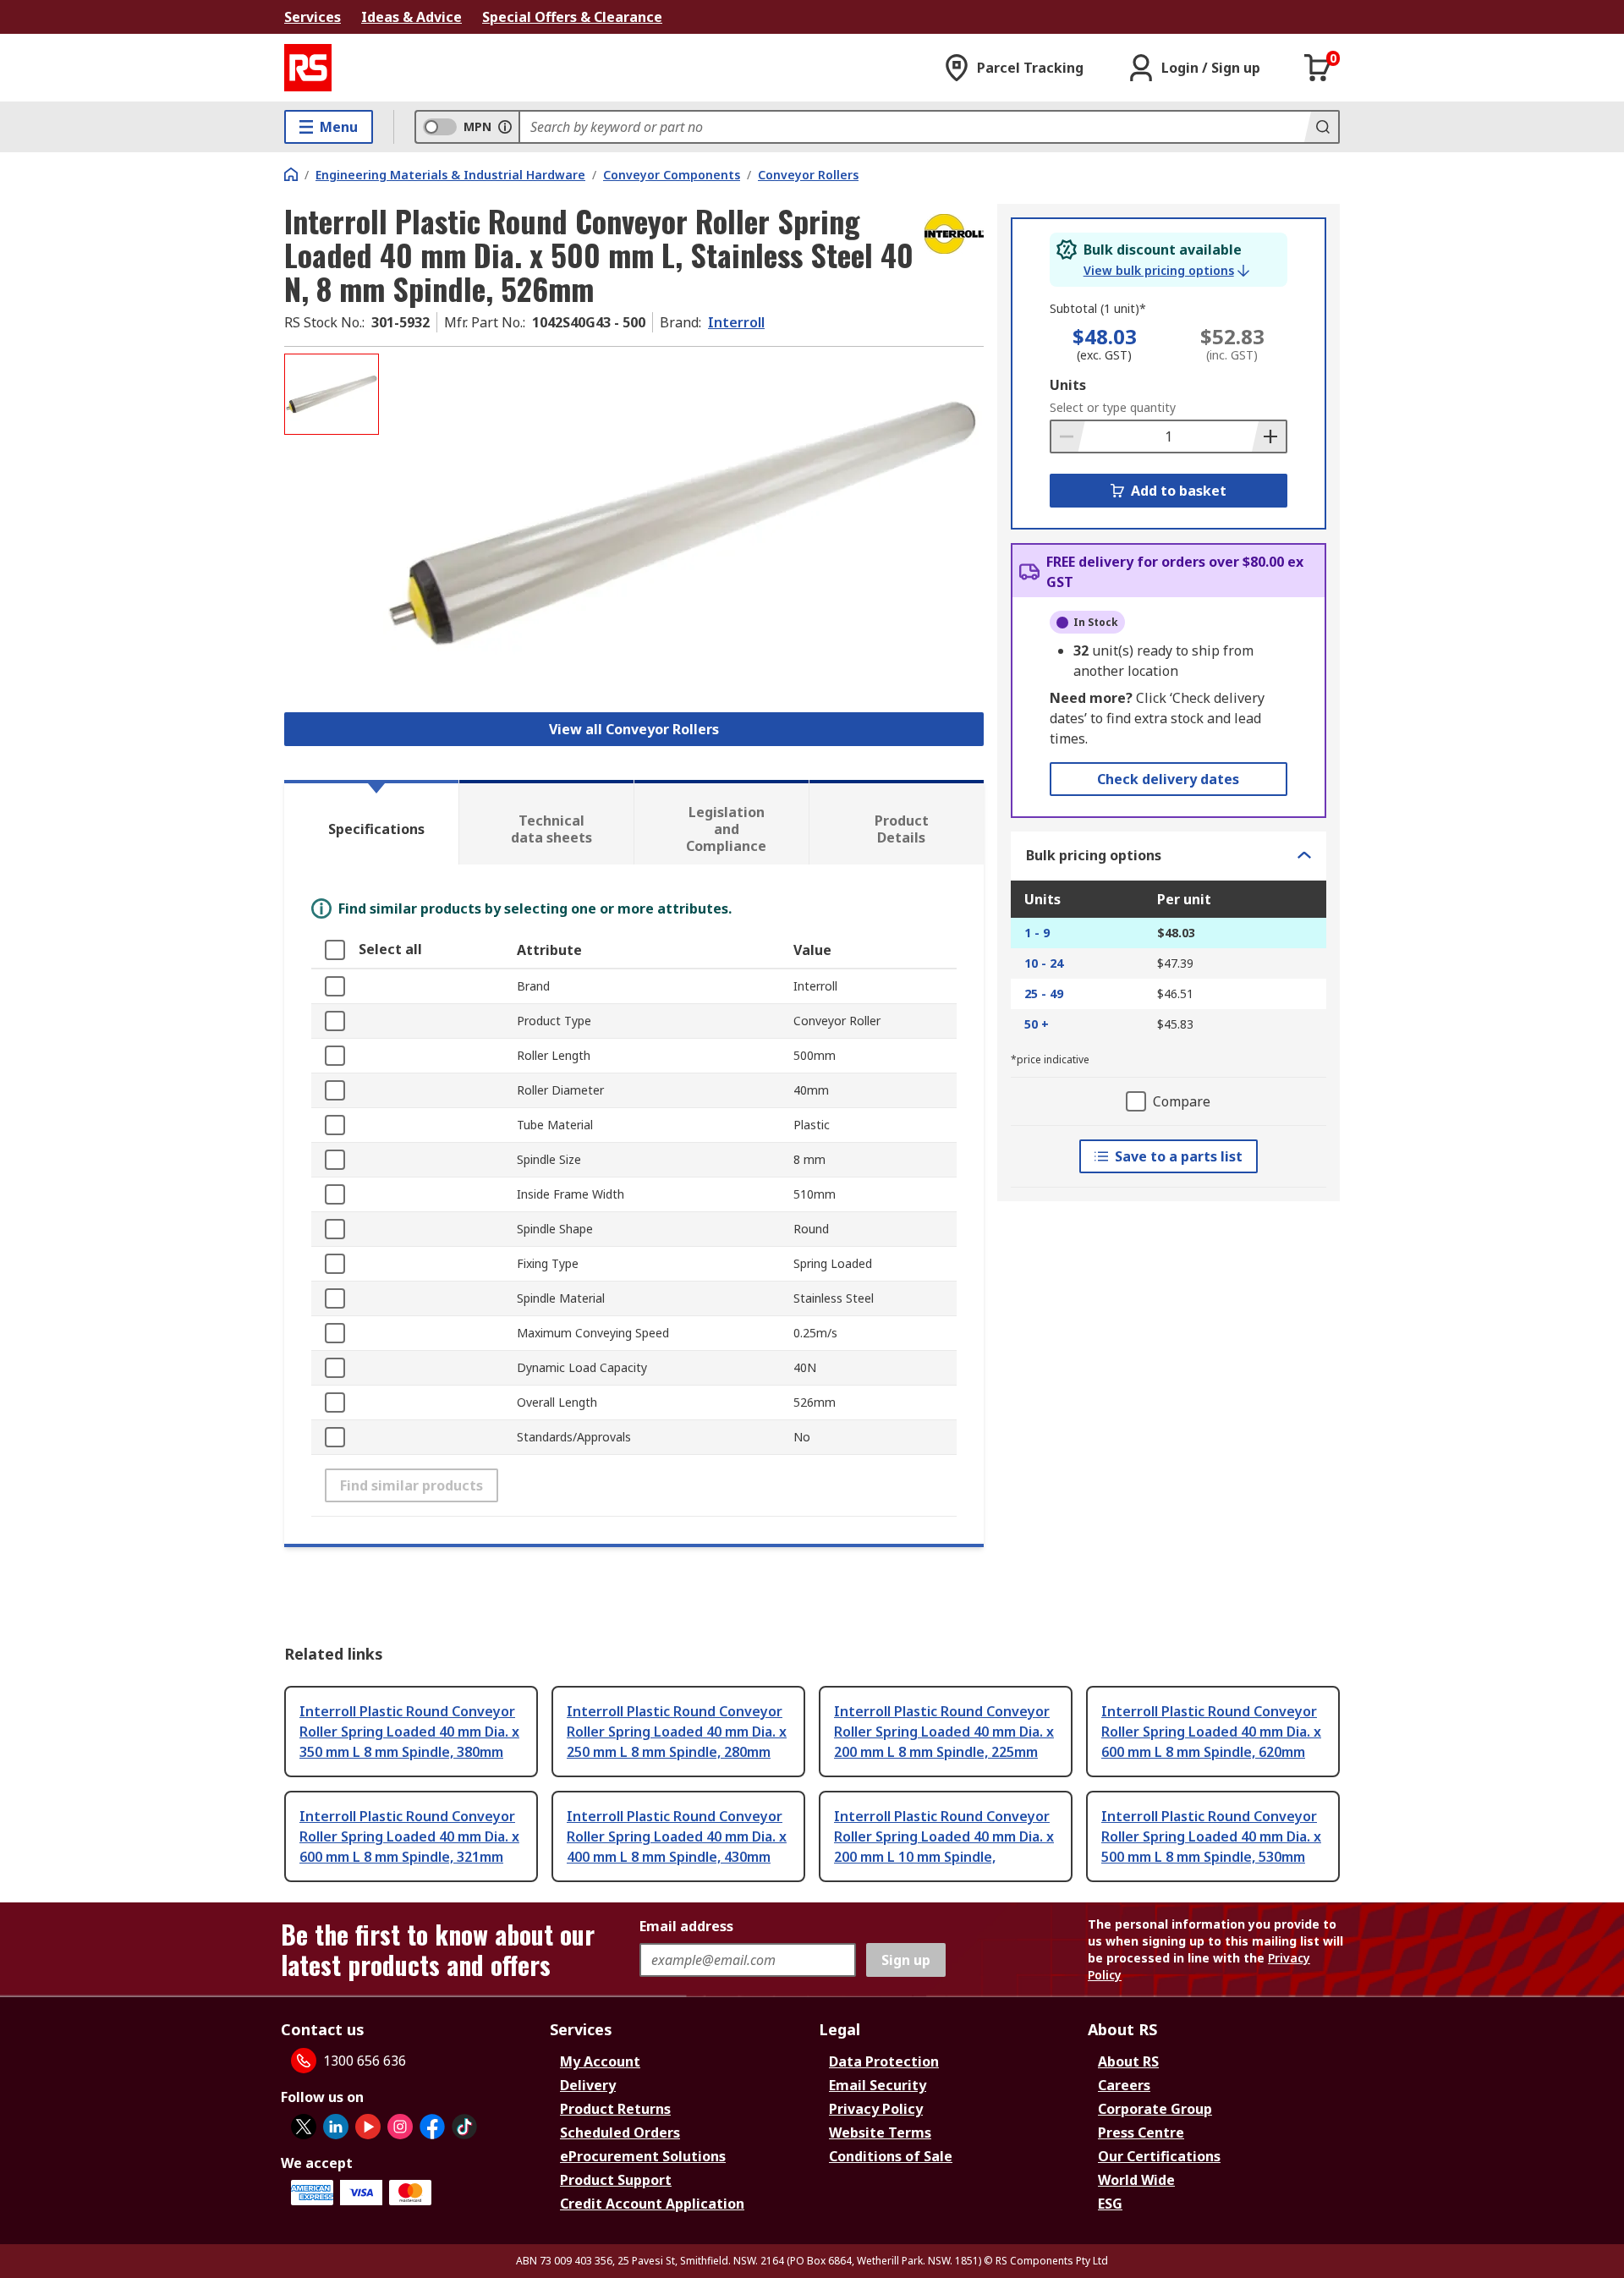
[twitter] (304, 2127)
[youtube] (368, 2127)
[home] (291, 174)
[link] (1166, 271)
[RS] (308, 68)
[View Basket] (1318, 68)
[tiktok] (464, 2127)
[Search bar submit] (1321, 127)
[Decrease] (1068, 436)
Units (1068, 385)
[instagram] (400, 2127)
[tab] (371, 822)
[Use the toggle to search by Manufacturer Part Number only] (505, 127)
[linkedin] (336, 2127)
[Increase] (1269, 436)
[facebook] (432, 2127)
